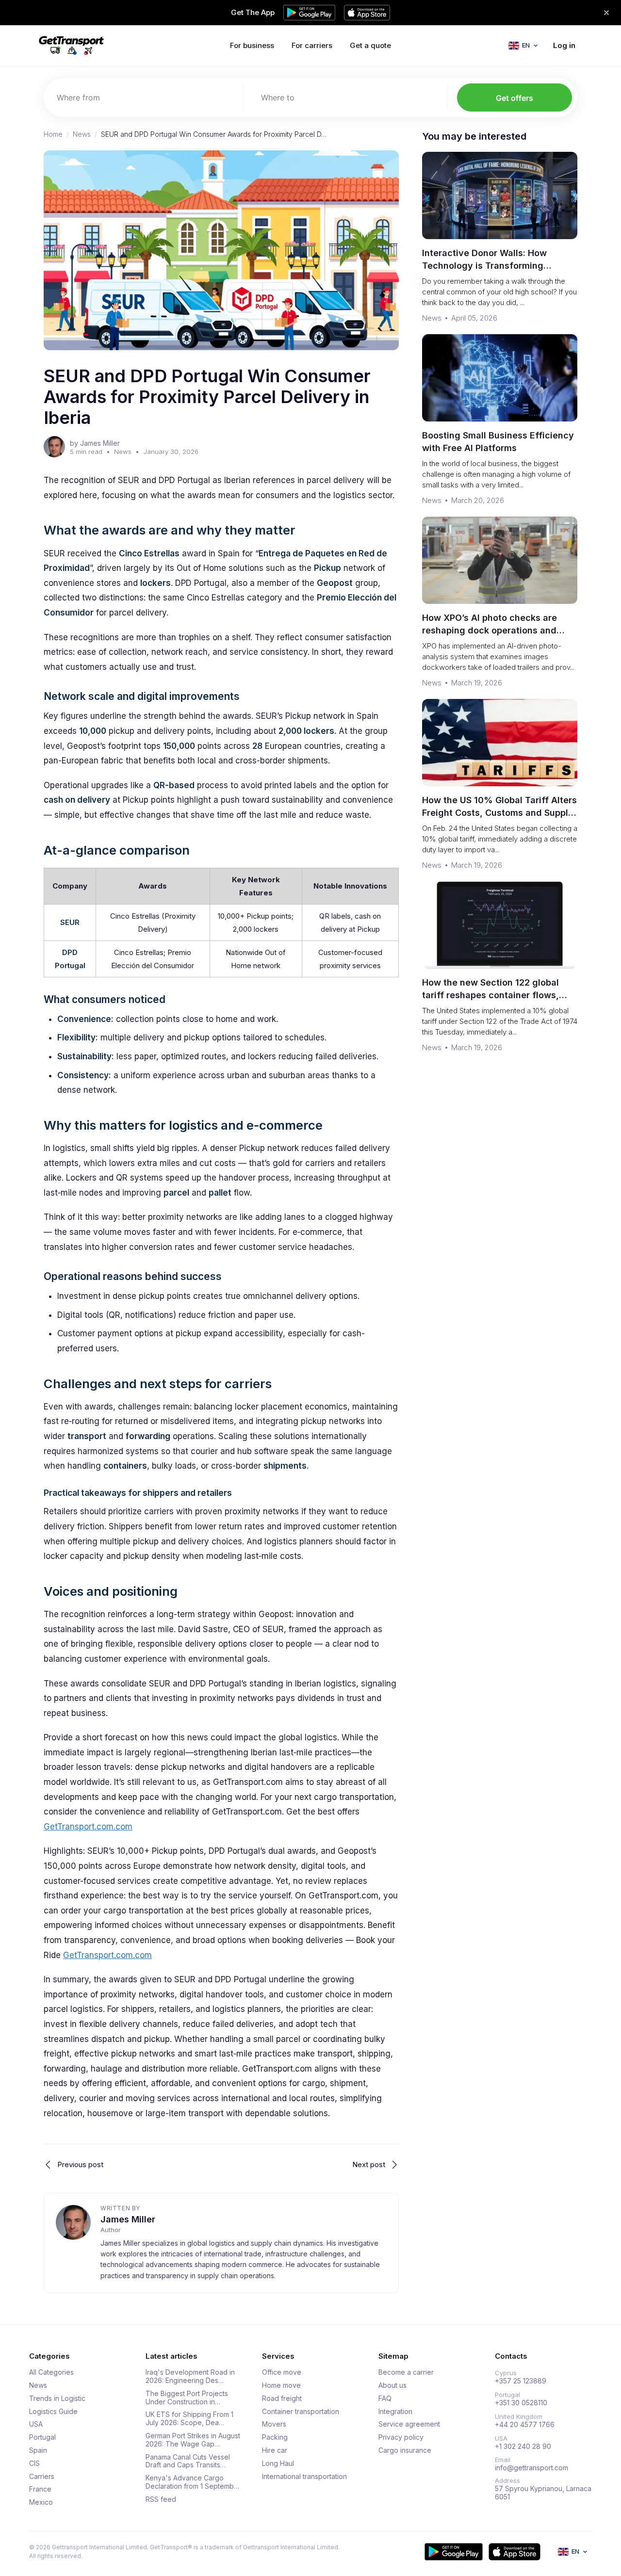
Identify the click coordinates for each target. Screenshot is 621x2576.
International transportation (304, 2477)
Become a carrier (406, 2372)
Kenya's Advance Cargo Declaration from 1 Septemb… (192, 2482)
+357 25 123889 (521, 2381)
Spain (38, 2450)
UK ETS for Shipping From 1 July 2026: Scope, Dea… (189, 2419)
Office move (282, 2372)
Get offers (515, 98)
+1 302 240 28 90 (523, 2446)
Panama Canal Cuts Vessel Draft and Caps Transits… (188, 2461)
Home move (281, 2385)
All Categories (51, 2372)
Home (53, 134)
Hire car (275, 2450)
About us (392, 2385)
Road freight (282, 2398)
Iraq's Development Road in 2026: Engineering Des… (190, 2376)
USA (36, 2424)
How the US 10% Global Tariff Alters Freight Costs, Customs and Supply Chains (499, 813)
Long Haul (278, 2463)
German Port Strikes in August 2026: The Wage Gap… (193, 2440)
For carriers (312, 45)
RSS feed (161, 2499)
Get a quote (370, 45)
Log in (564, 45)
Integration (395, 2412)
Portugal (42, 2437)
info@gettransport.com (531, 2468)
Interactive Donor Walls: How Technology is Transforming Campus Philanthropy (484, 266)
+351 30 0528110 (521, 2403)
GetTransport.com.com (88, 1827)
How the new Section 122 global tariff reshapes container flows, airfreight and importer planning (491, 995)
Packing (275, 2437)
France (40, 2489)
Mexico (41, 2502)
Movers (274, 2424)
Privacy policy (401, 2437)
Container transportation (301, 2412)
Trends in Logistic (57, 2398)
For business (252, 45)
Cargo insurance (405, 2450)
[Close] (606, 13)
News (82, 134)
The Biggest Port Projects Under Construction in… (187, 2398)
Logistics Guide (53, 2412)
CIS (34, 2463)
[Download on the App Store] (515, 2552)
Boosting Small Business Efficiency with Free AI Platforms (498, 442)
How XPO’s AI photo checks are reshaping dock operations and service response (490, 630)
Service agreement (409, 2424)
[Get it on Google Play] (454, 2552)
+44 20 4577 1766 (525, 2425)
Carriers (42, 2477)
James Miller (128, 2219)
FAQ (385, 2398)
